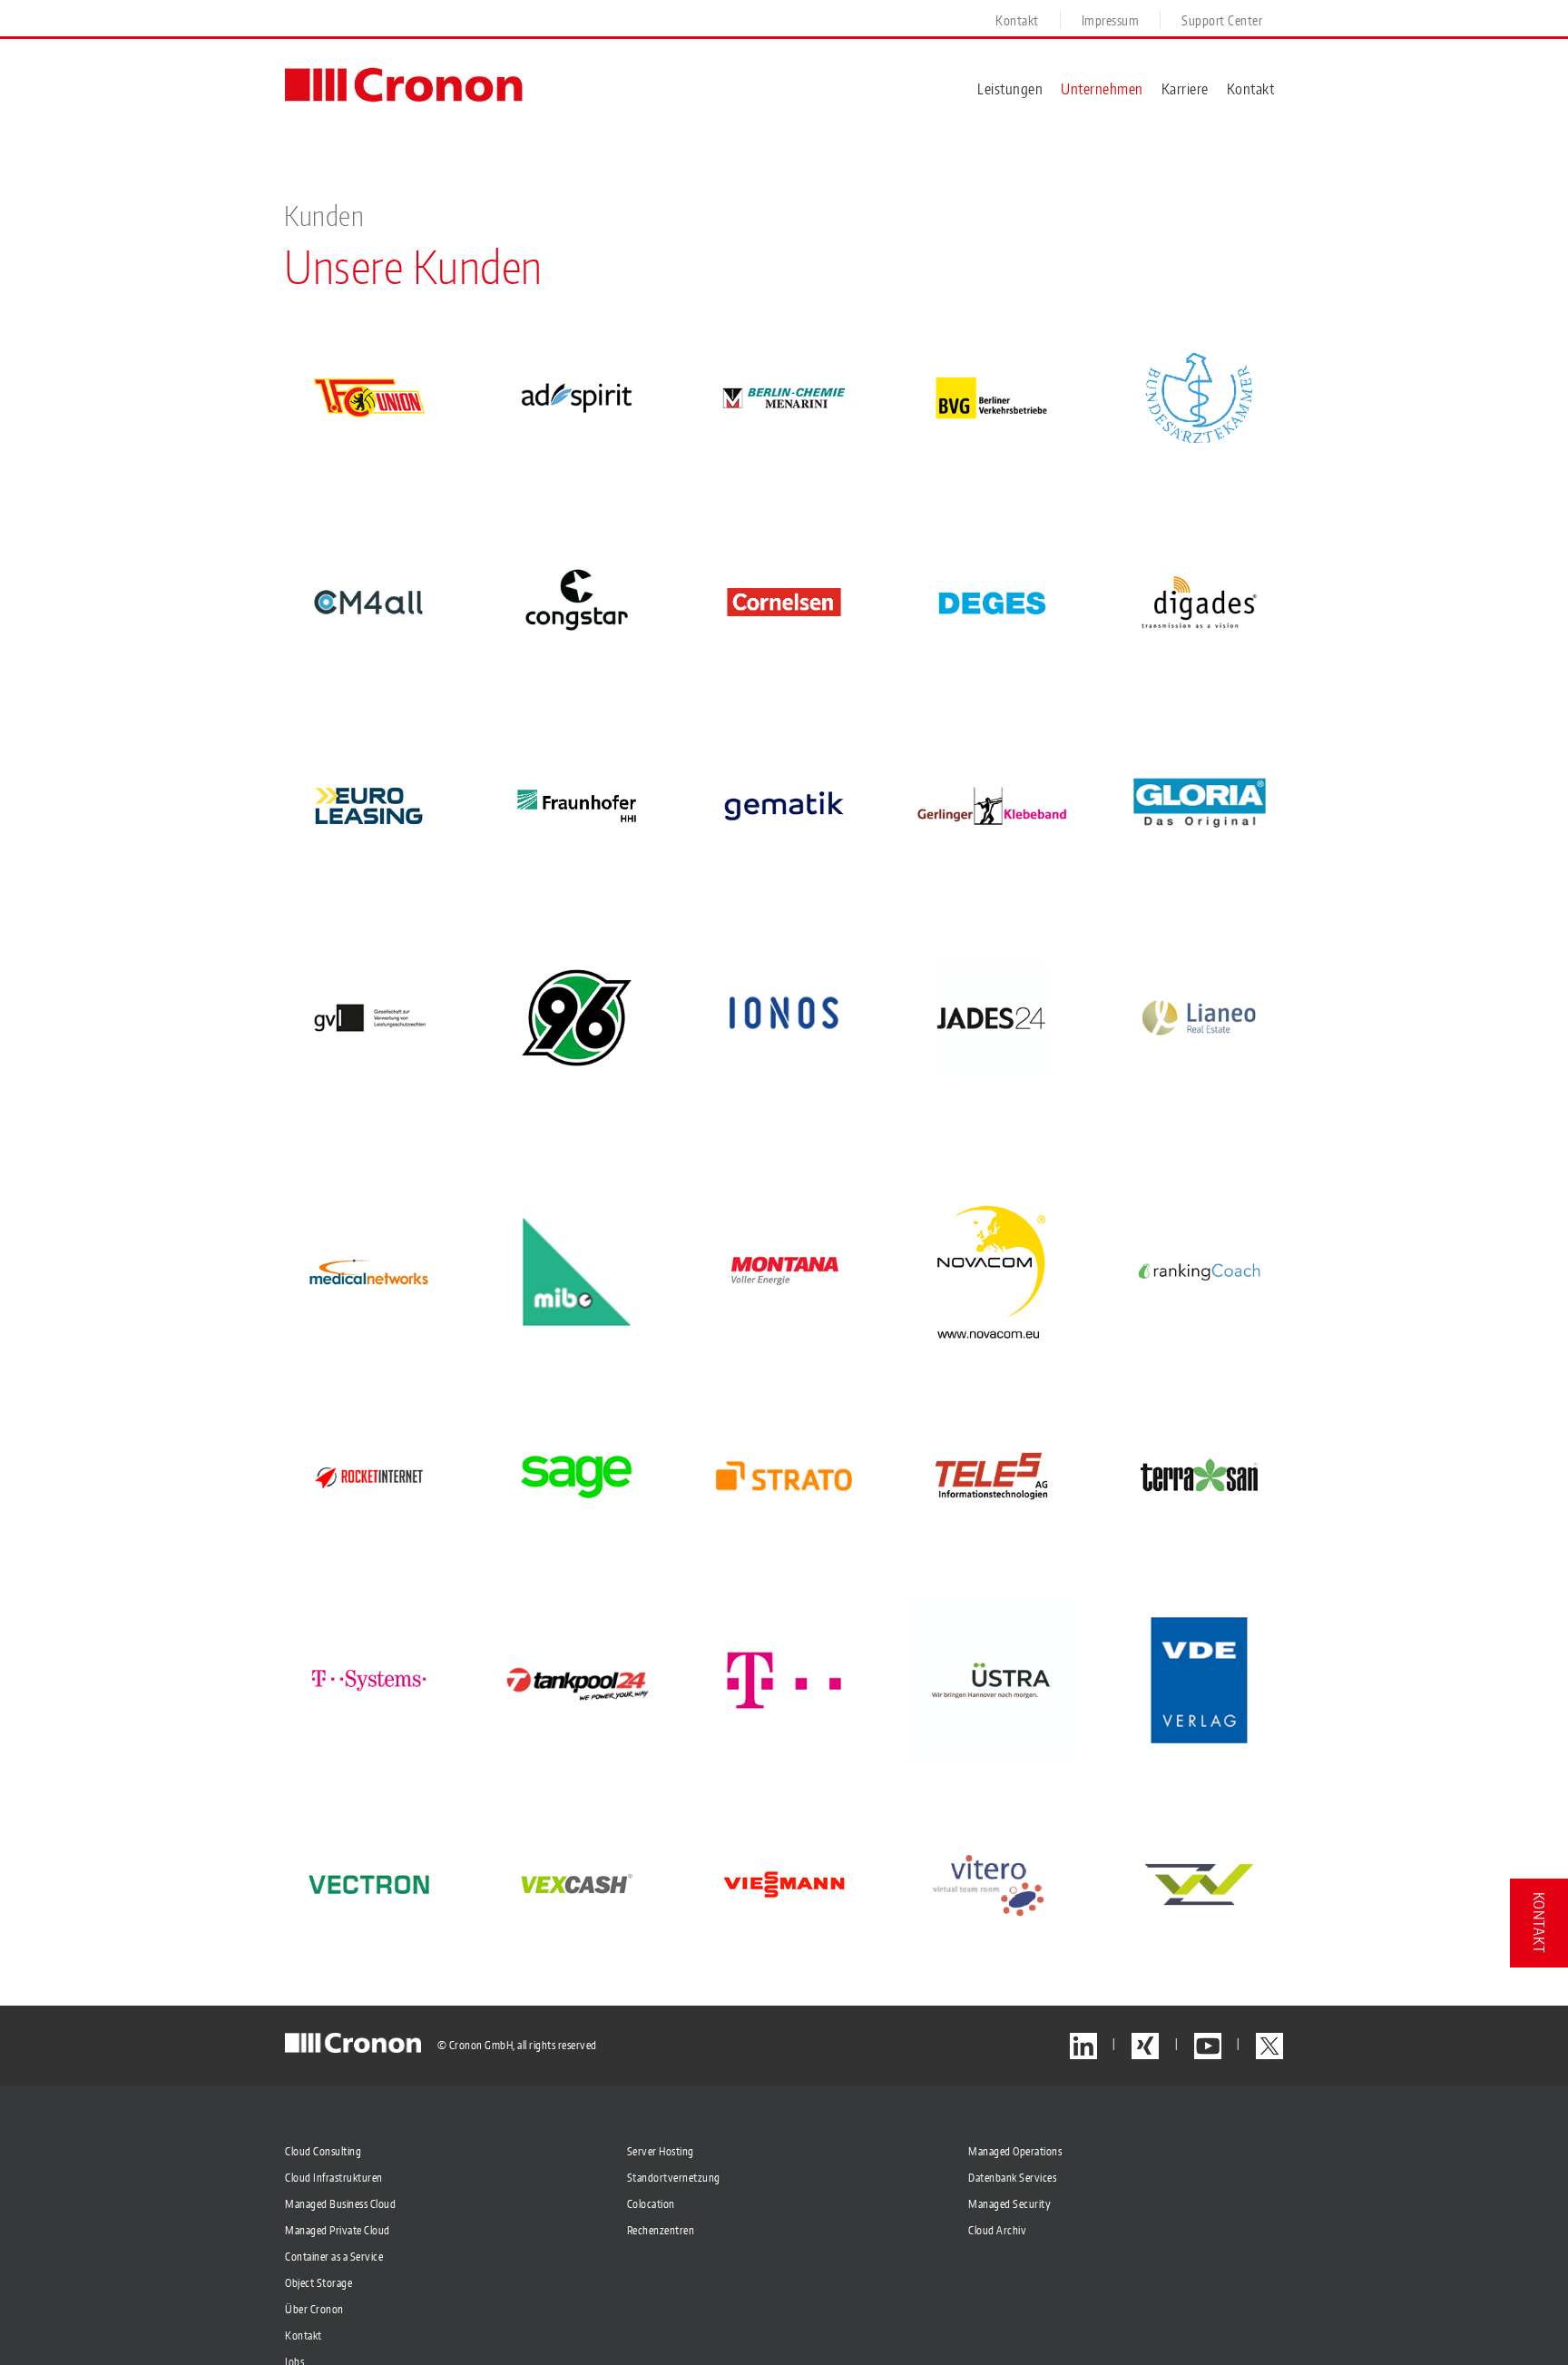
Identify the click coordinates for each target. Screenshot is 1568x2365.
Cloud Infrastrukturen (334, 2178)
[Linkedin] (1083, 2046)
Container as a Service (334, 2257)
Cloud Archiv (997, 2230)
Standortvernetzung (674, 2178)
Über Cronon (314, 2309)
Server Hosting (661, 2151)
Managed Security (1009, 2204)
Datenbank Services (1012, 2178)
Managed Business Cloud (340, 2204)
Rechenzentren (661, 2230)
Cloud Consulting (323, 2151)
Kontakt (304, 2336)
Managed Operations (1015, 2151)
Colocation (651, 2204)
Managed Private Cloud (338, 2230)
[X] (1269, 2046)
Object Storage (318, 2283)
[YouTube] (1208, 2046)
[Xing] (1145, 2046)
